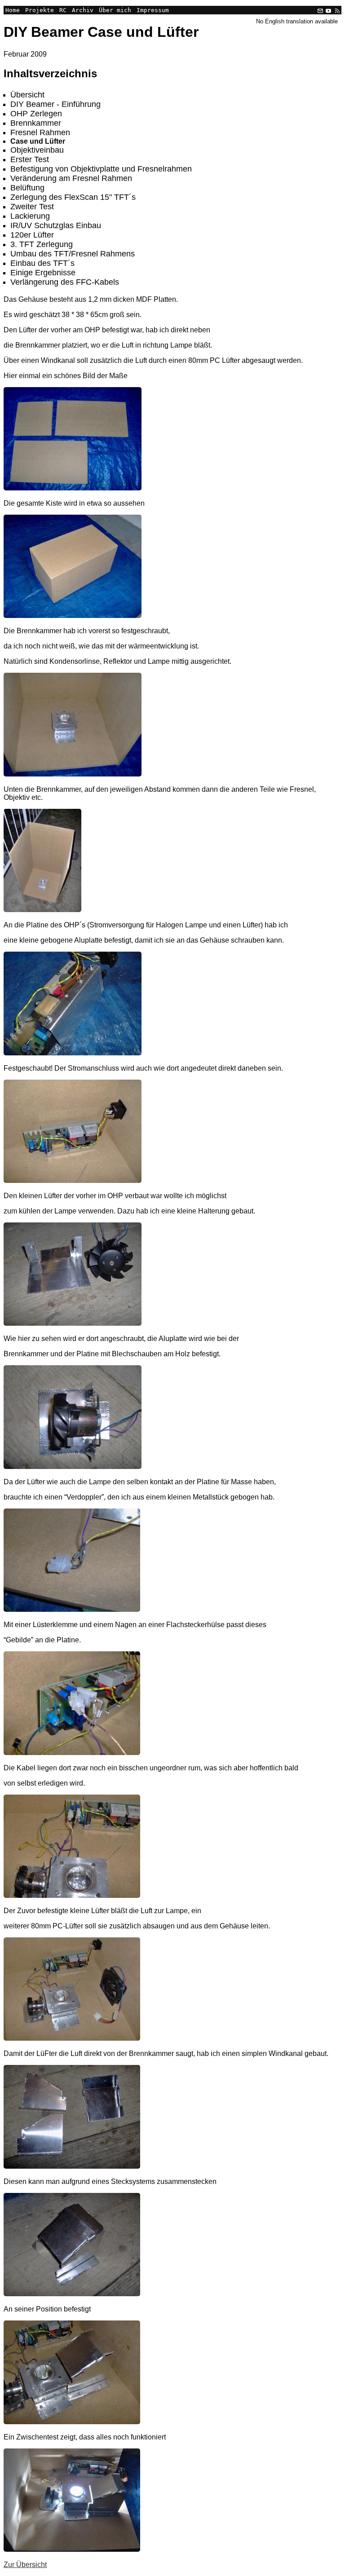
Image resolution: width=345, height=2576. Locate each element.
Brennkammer (36, 123)
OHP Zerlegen (36, 114)
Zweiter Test (32, 207)
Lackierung (30, 216)
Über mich (115, 10)
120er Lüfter (32, 235)
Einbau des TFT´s (42, 263)
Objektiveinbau (37, 150)
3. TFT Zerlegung (42, 244)
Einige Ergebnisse (43, 273)
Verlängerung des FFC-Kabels (65, 282)
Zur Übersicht (25, 2565)
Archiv (83, 10)
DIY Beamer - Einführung (55, 104)
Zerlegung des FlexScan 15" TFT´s (73, 197)
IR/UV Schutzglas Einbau (56, 225)
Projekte (40, 10)
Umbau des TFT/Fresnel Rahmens (73, 254)
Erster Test (30, 159)
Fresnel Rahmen (40, 132)
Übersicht (27, 95)
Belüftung (27, 188)
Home (13, 10)
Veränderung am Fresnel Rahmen (71, 178)
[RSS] (336, 10)
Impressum (153, 10)
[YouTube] (328, 10)
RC (63, 10)
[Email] (320, 10)
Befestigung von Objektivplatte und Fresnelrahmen (101, 169)
